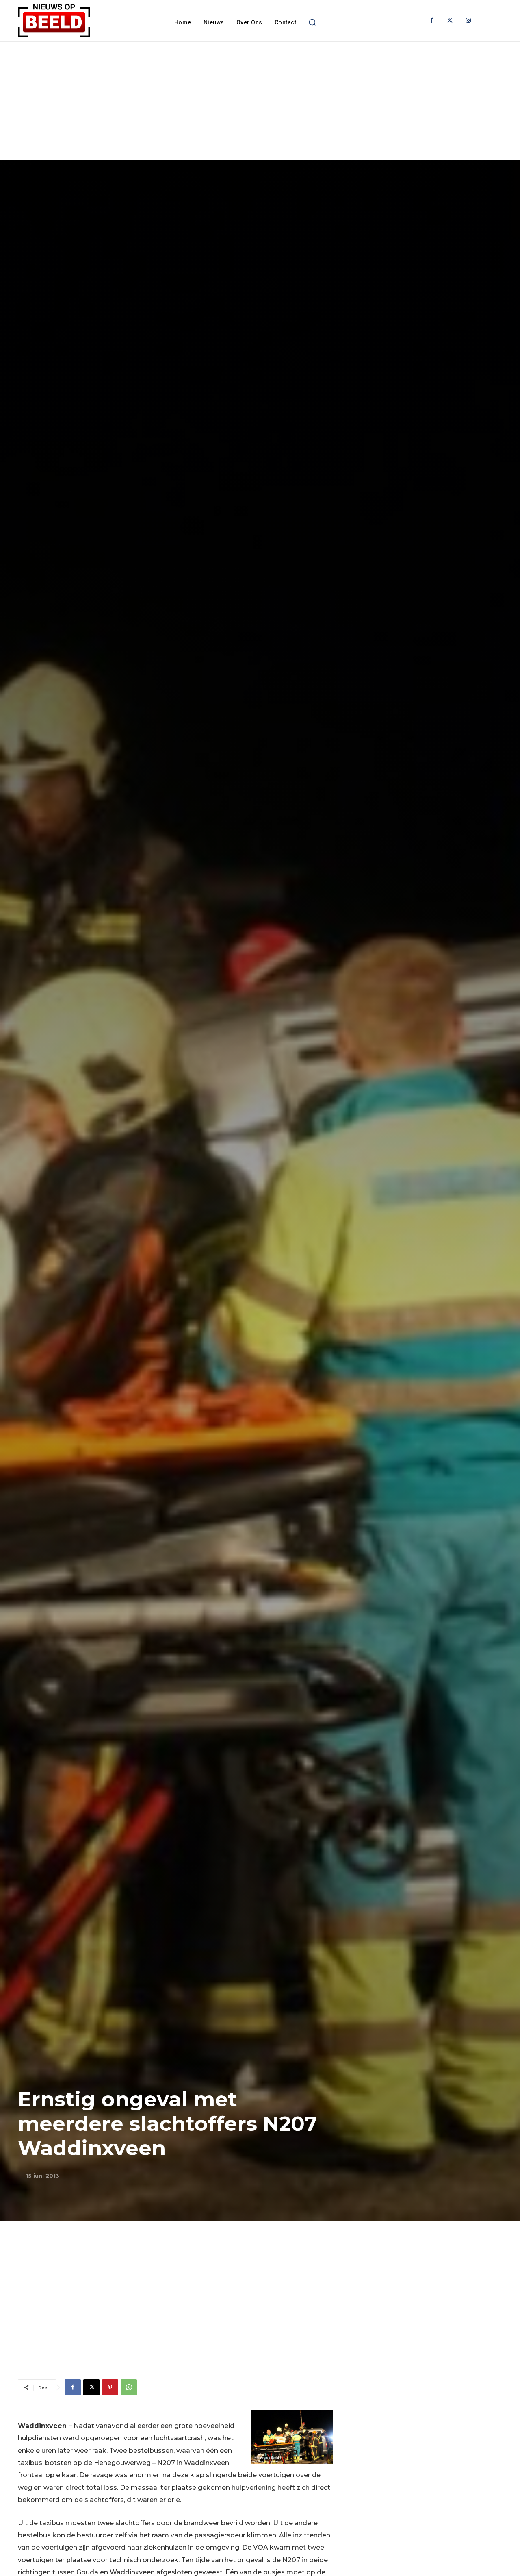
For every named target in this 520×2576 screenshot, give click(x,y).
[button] (312, 22)
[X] (91, 2387)
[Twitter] (450, 21)
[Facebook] (432, 21)
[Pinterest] (110, 2387)
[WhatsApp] (129, 2387)
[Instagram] (468, 21)
